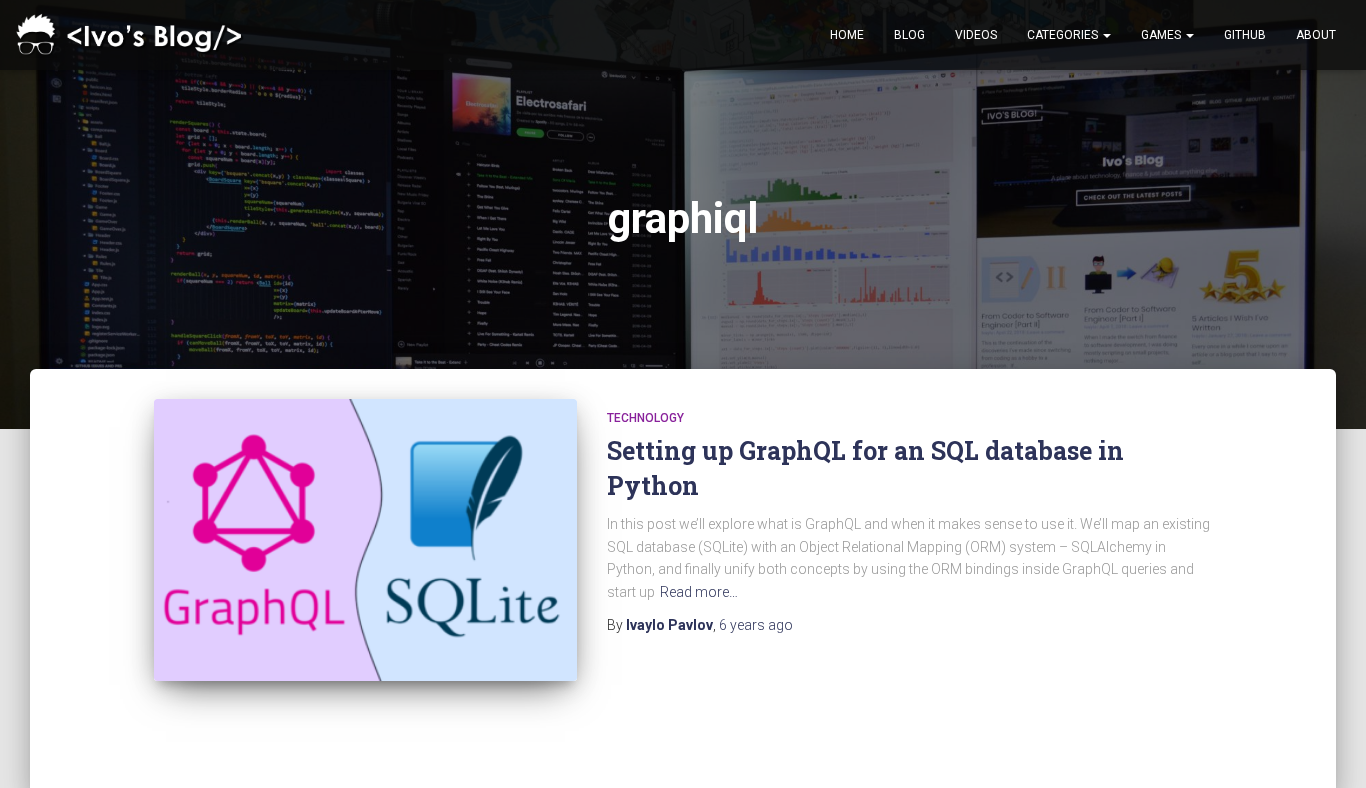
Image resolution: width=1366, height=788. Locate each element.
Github (1245, 35)
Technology (645, 418)
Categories (1064, 35)
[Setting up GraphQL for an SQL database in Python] (365, 540)
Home (847, 35)
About (1316, 35)
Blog (909, 35)
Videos (976, 35)
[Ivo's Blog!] (132, 35)
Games (1162, 35)
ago (756, 625)
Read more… (699, 592)
